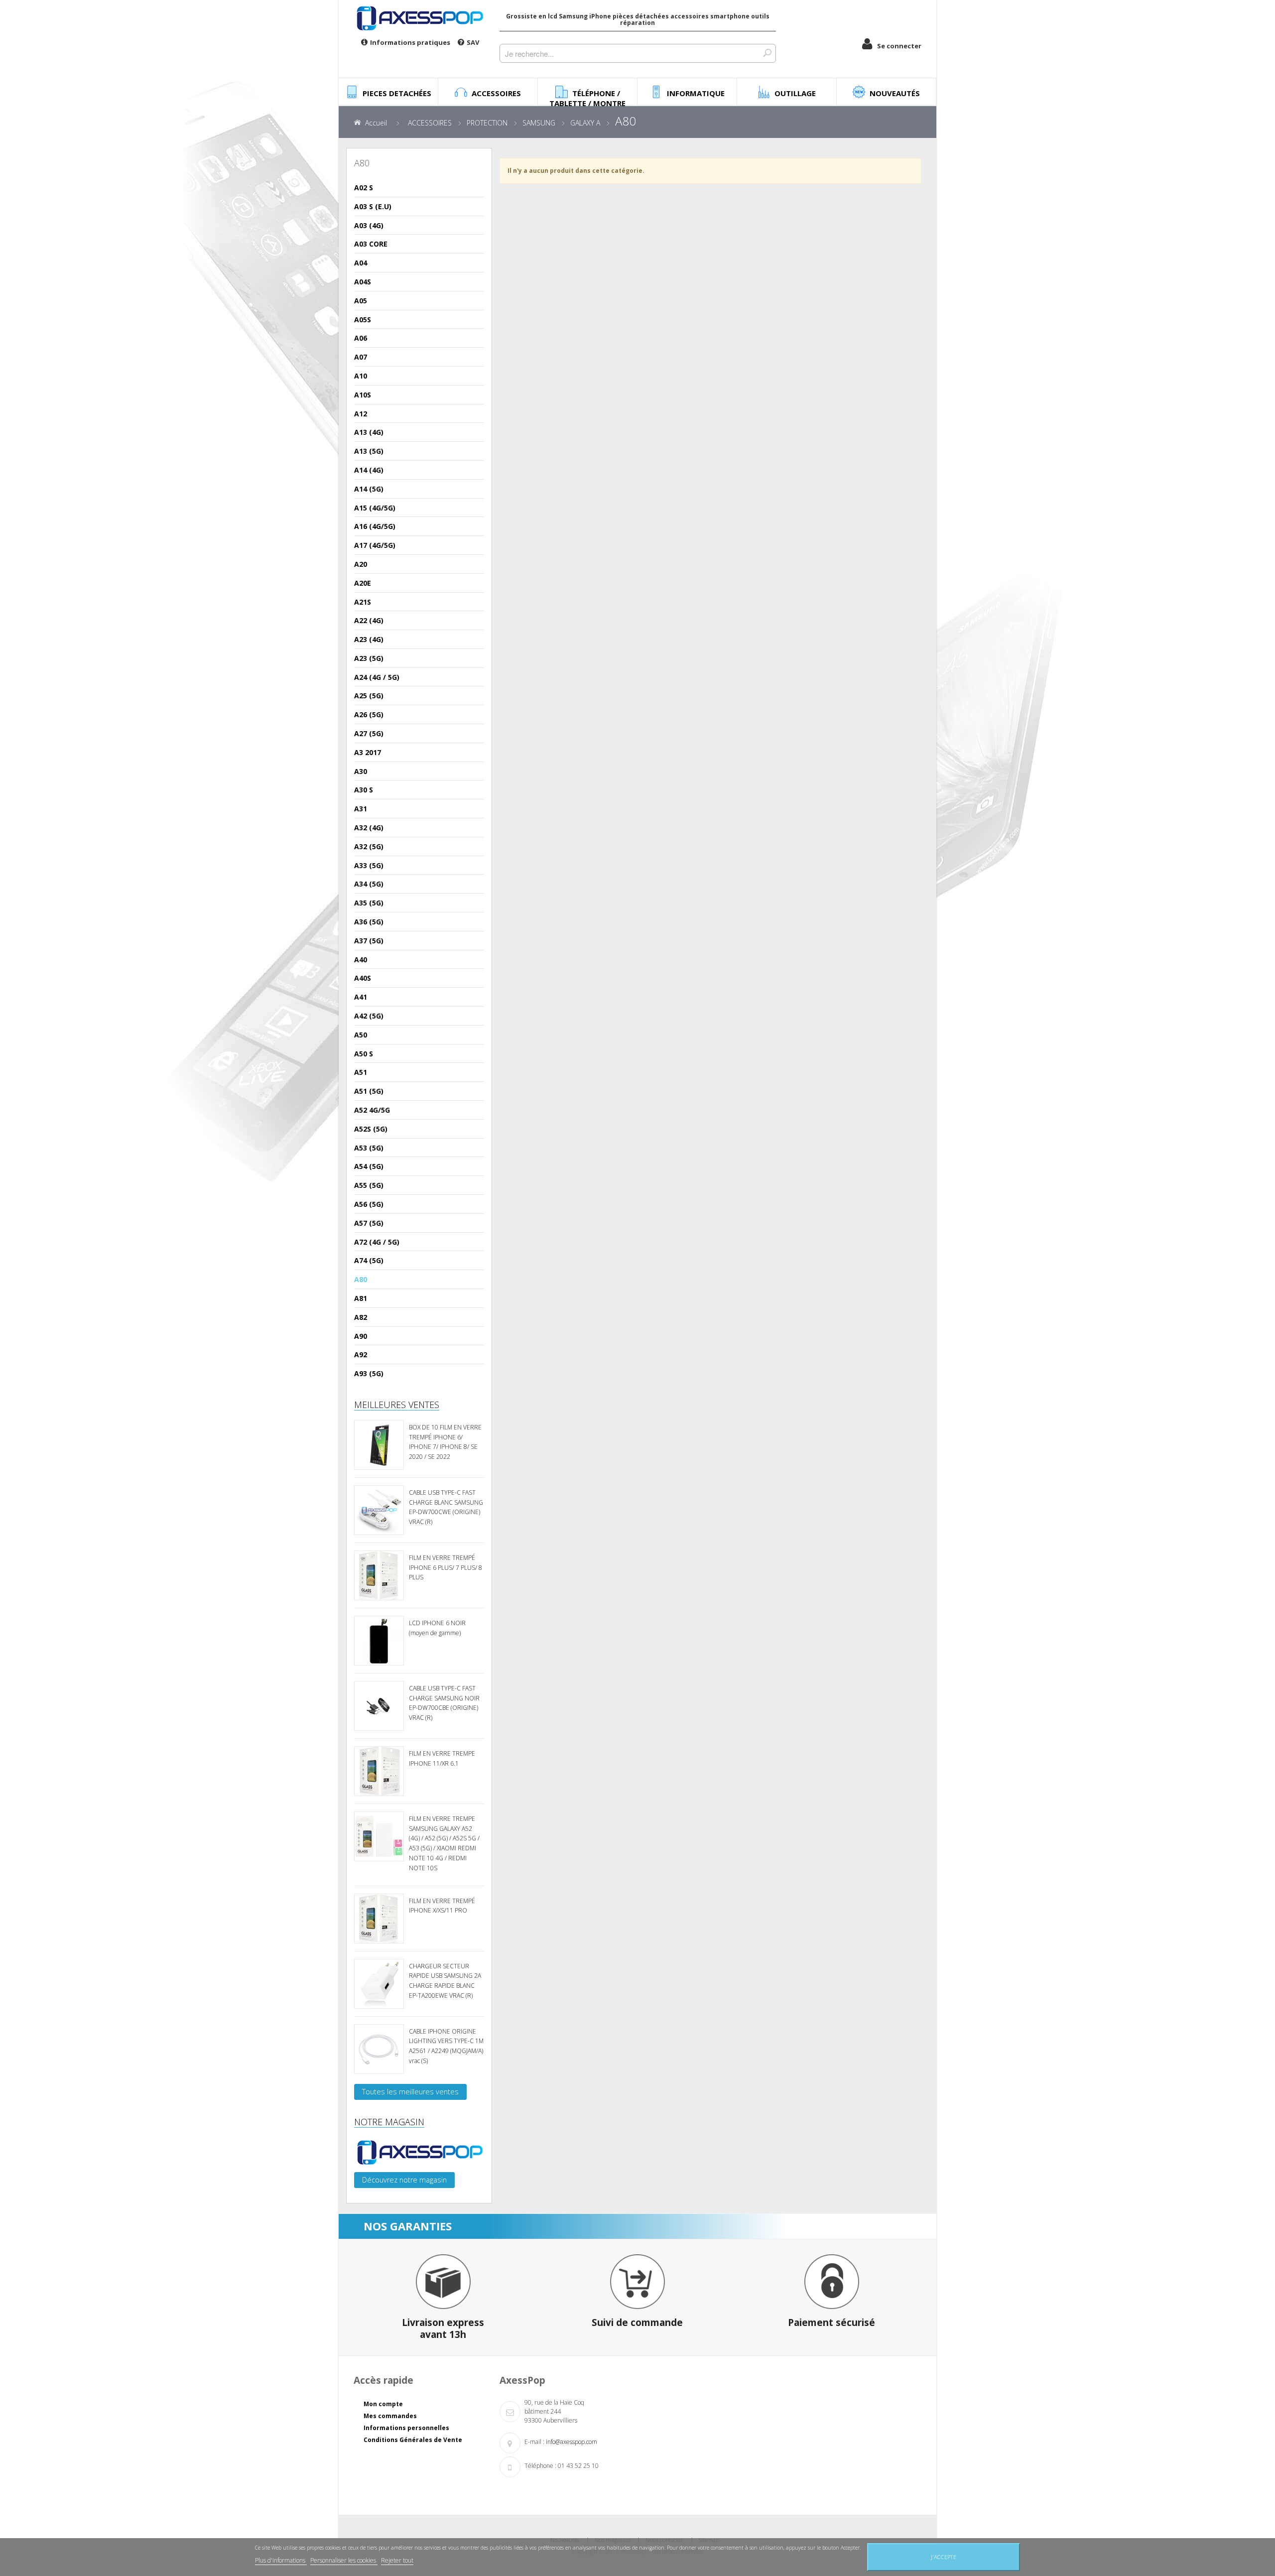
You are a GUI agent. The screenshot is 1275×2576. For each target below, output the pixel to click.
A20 (361, 564)
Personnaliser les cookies (344, 2560)
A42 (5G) (369, 1016)
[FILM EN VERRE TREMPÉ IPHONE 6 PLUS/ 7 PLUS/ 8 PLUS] (379, 1575)
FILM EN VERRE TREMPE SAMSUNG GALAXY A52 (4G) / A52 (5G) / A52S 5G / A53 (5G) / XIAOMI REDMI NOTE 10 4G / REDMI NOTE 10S (444, 1843)
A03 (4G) (369, 225)
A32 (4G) (369, 828)
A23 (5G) (369, 658)
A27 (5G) (369, 733)
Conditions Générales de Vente (413, 2440)
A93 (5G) (369, 1373)
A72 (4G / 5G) (377, 1242)
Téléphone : (540, 2466)
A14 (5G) (369, 489)
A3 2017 (368, 752)
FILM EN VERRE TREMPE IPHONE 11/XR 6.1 (442, 1758)
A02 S (364, 188)
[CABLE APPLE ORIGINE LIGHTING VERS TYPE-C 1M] (379, 2049)
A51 (361, 1072)
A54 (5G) (369, 1166)
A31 (361, 809)
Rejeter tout (397, 2560)
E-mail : (534, 2442)
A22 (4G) (369, 620)
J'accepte (944, 2557)
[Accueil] (419, 18)
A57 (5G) (369, 1223)
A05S (363, 320)
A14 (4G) (369, 470)
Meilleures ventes (397, 1405)
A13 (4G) (369, 432)
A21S (363, 602)
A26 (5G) (369, 714)
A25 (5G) (369, 696)
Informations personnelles (406, 2428)
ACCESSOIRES (430, 123)
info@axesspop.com (572, 2442)
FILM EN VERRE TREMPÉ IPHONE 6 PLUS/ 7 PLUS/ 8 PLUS (446, 1568)
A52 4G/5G (372, 1110)
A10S (363, 395)
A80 (361, 1279)
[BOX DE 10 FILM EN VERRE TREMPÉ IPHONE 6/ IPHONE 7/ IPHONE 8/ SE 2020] (379, 1445)
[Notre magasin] (419, 2152)
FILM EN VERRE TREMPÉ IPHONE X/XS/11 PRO (442, 1906)
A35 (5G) (369, 903)
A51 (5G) (369, 1091)
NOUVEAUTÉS (895, 93)
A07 (361, 357)
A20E (363, 583)
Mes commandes (390, 2416)
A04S (363, 282)
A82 (361, 1317)
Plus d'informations (281, 2560)
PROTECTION (487, 123)
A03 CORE (371, 244)
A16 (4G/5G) (375, 526)
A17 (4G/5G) (375, 545)
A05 (361, 301)
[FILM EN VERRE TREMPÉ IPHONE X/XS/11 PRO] (379, 1919)
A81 (361, 1298)
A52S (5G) (371, 1129)
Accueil (376, 123)
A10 (361, 376)
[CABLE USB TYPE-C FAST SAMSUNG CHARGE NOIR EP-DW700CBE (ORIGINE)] (379, 1706)
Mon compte (383, 2404)
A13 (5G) (369, 451)
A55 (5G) (369, 1185)
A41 (361, 997)
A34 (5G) (369, 884)
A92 (361, 1354)
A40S (363, 978)
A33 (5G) (369, 865)
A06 (361, 338)
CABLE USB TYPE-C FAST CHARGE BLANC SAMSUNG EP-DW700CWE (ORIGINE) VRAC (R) (446, 1507)
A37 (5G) (369, 941)
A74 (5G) (369, 1260)
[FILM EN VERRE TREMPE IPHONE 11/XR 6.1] (379, 1771)
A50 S (364, 1054)
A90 (361, 1336)
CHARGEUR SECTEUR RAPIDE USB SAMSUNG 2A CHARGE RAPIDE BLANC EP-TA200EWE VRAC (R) (445, 1981)
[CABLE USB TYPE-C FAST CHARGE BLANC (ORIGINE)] (379, 1510)
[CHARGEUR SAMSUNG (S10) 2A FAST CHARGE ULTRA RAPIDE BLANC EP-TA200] (379, 1984)
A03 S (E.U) (373, 206)
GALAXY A (585, 123)
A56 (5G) (369, 1204)
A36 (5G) (369, 922)
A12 (361, 414)
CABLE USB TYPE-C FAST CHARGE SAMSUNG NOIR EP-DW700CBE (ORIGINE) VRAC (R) (444, 1703)
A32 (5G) (369, 846)
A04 (361, 263)
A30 (361, 771)
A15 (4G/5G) (375, 508)
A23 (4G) (369, 639)
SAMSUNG (539, 123)
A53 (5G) (369, 1148)
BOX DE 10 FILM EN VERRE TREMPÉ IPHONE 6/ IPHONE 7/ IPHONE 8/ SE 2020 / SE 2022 (445, 1442)
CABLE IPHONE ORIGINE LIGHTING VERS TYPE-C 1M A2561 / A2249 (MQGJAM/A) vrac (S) (446, 2046)
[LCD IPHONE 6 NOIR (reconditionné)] (379, 1641)
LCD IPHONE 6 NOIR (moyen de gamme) (437, 1628)
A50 (361, 1035)
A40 (361, 960)
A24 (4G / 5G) (377, 677)
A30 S (364, 790)
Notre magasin (389, 2122)
